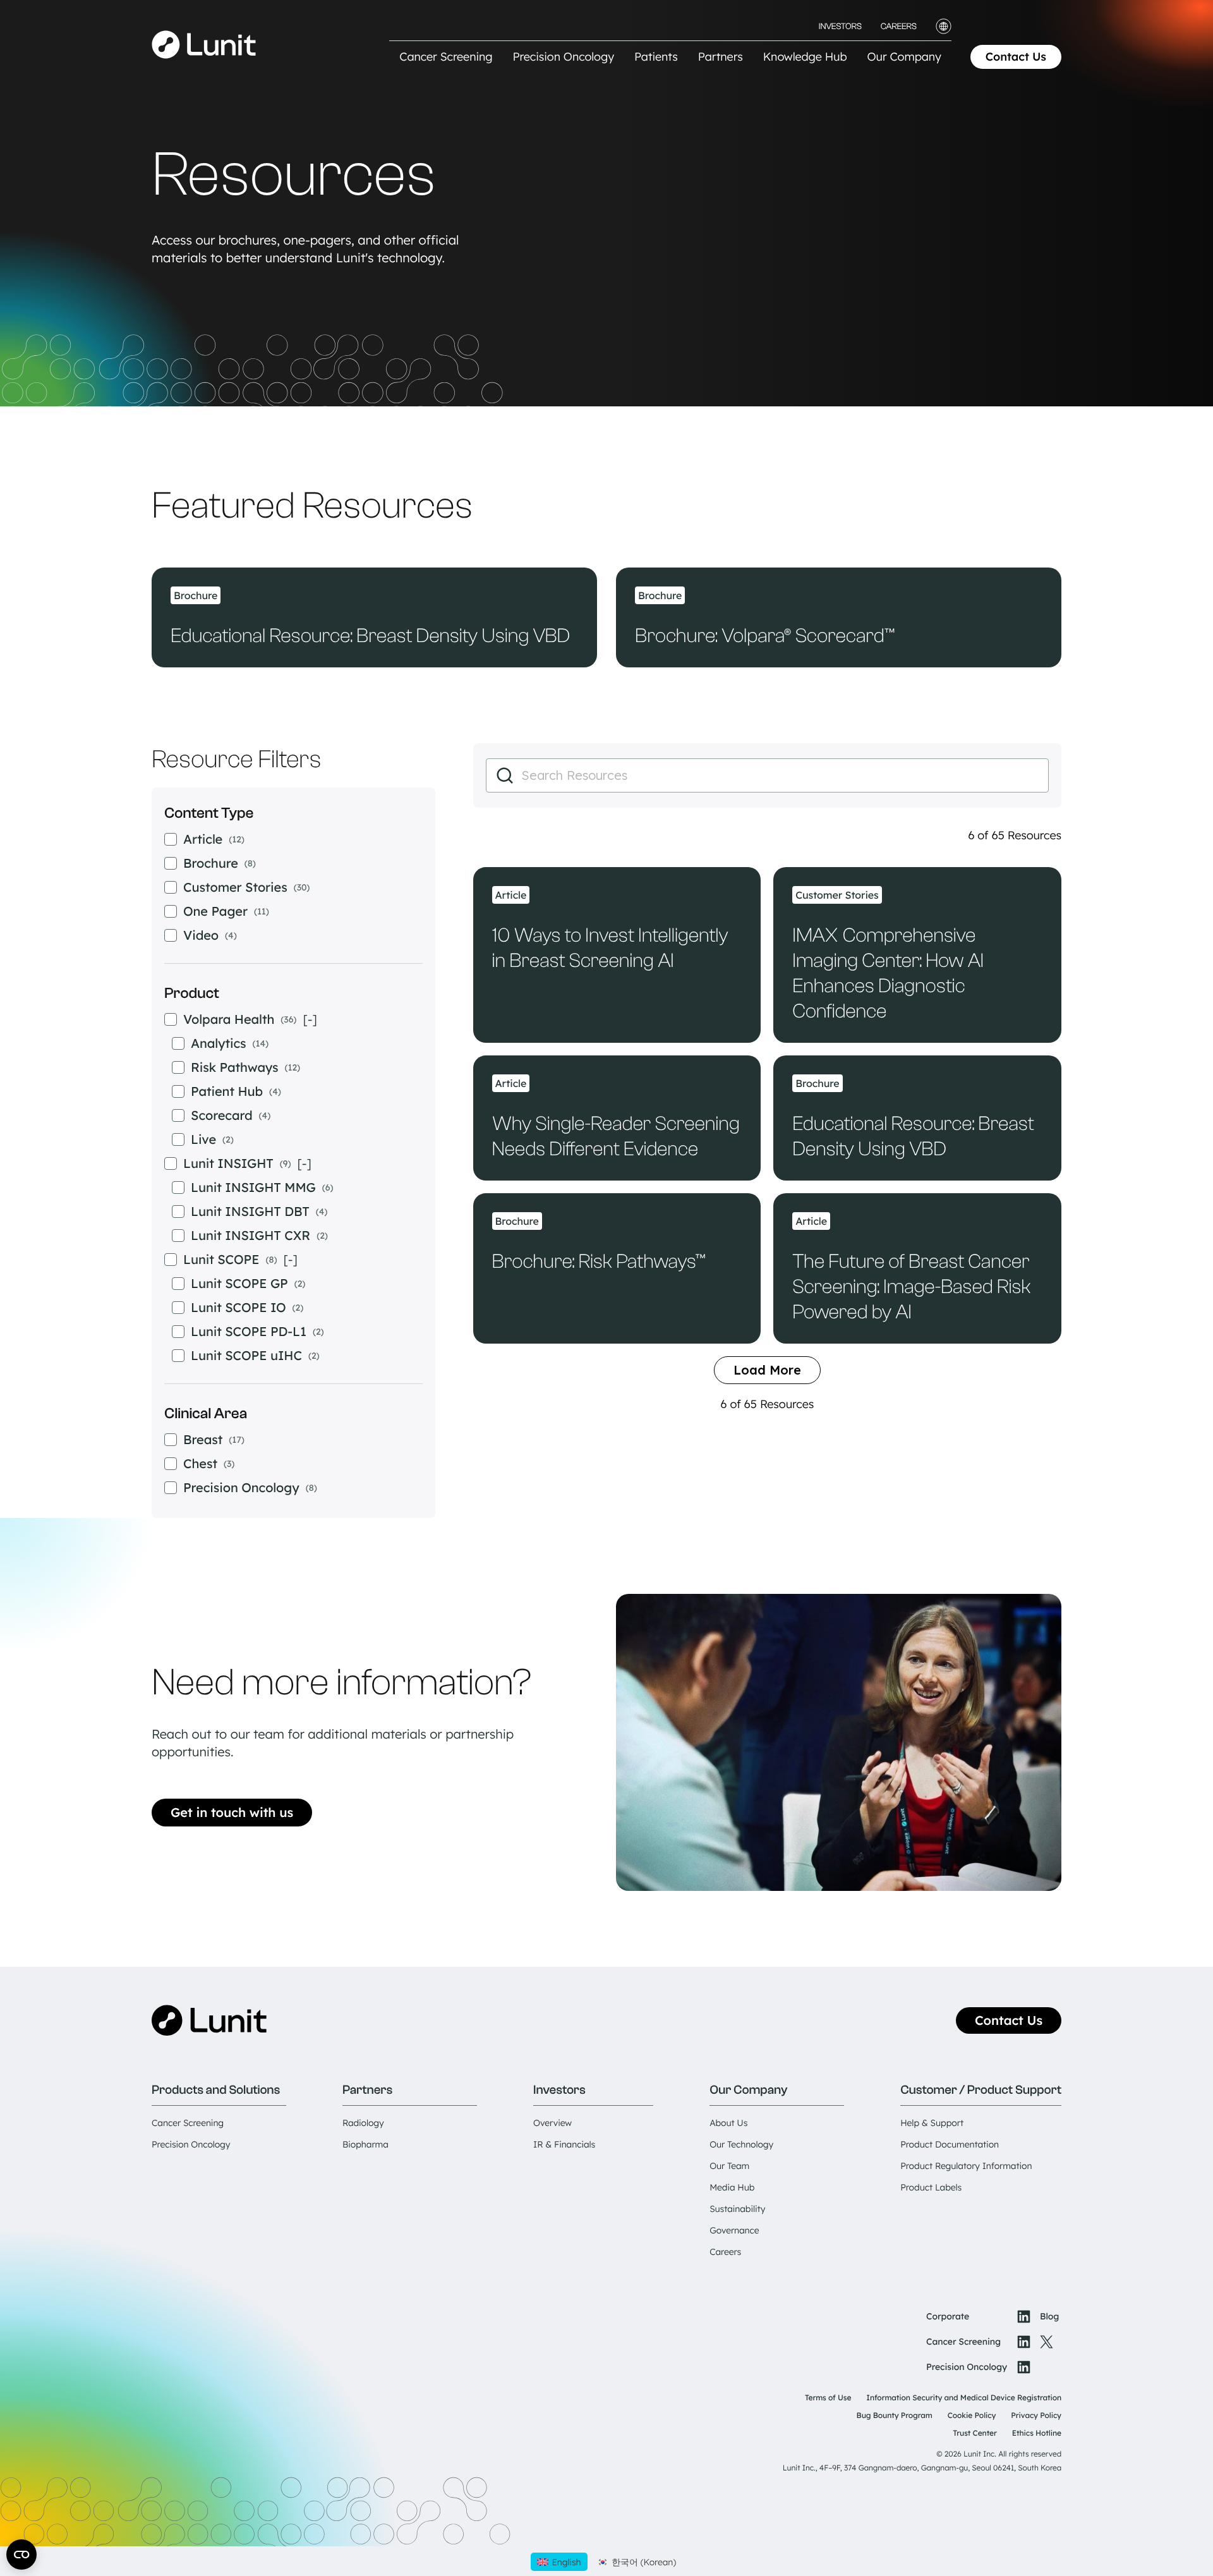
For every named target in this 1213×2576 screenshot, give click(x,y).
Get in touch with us (232, 1812)
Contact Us (1016, 57)
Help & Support (932, 2123)
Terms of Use (828, 2397)
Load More (767, 1370)
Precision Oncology (191, 2144)
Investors (840, 27)
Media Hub (732, 2187)
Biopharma (365, 2144)
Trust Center (975, 2433)
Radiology (363, 2123)
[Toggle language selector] (944, 26)
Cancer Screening (188, 2123)
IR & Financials (564, 2144)
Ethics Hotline (1037, 2433)
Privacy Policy (1036, 2415)
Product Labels (931, 2187)
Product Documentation (950, 2144)
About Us (728, 2123)
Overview (552, 2123)
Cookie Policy (972, 2415)
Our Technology (741, 2144)
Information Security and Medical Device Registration (964, 2397)
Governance (734, 2230)
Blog (1049, 2316)
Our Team (729, 2166)
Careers (899, 27)
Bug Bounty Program (895, 2415)
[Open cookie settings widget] (21, 2555)
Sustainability (737, 2209)
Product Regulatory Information (966, 2166)
